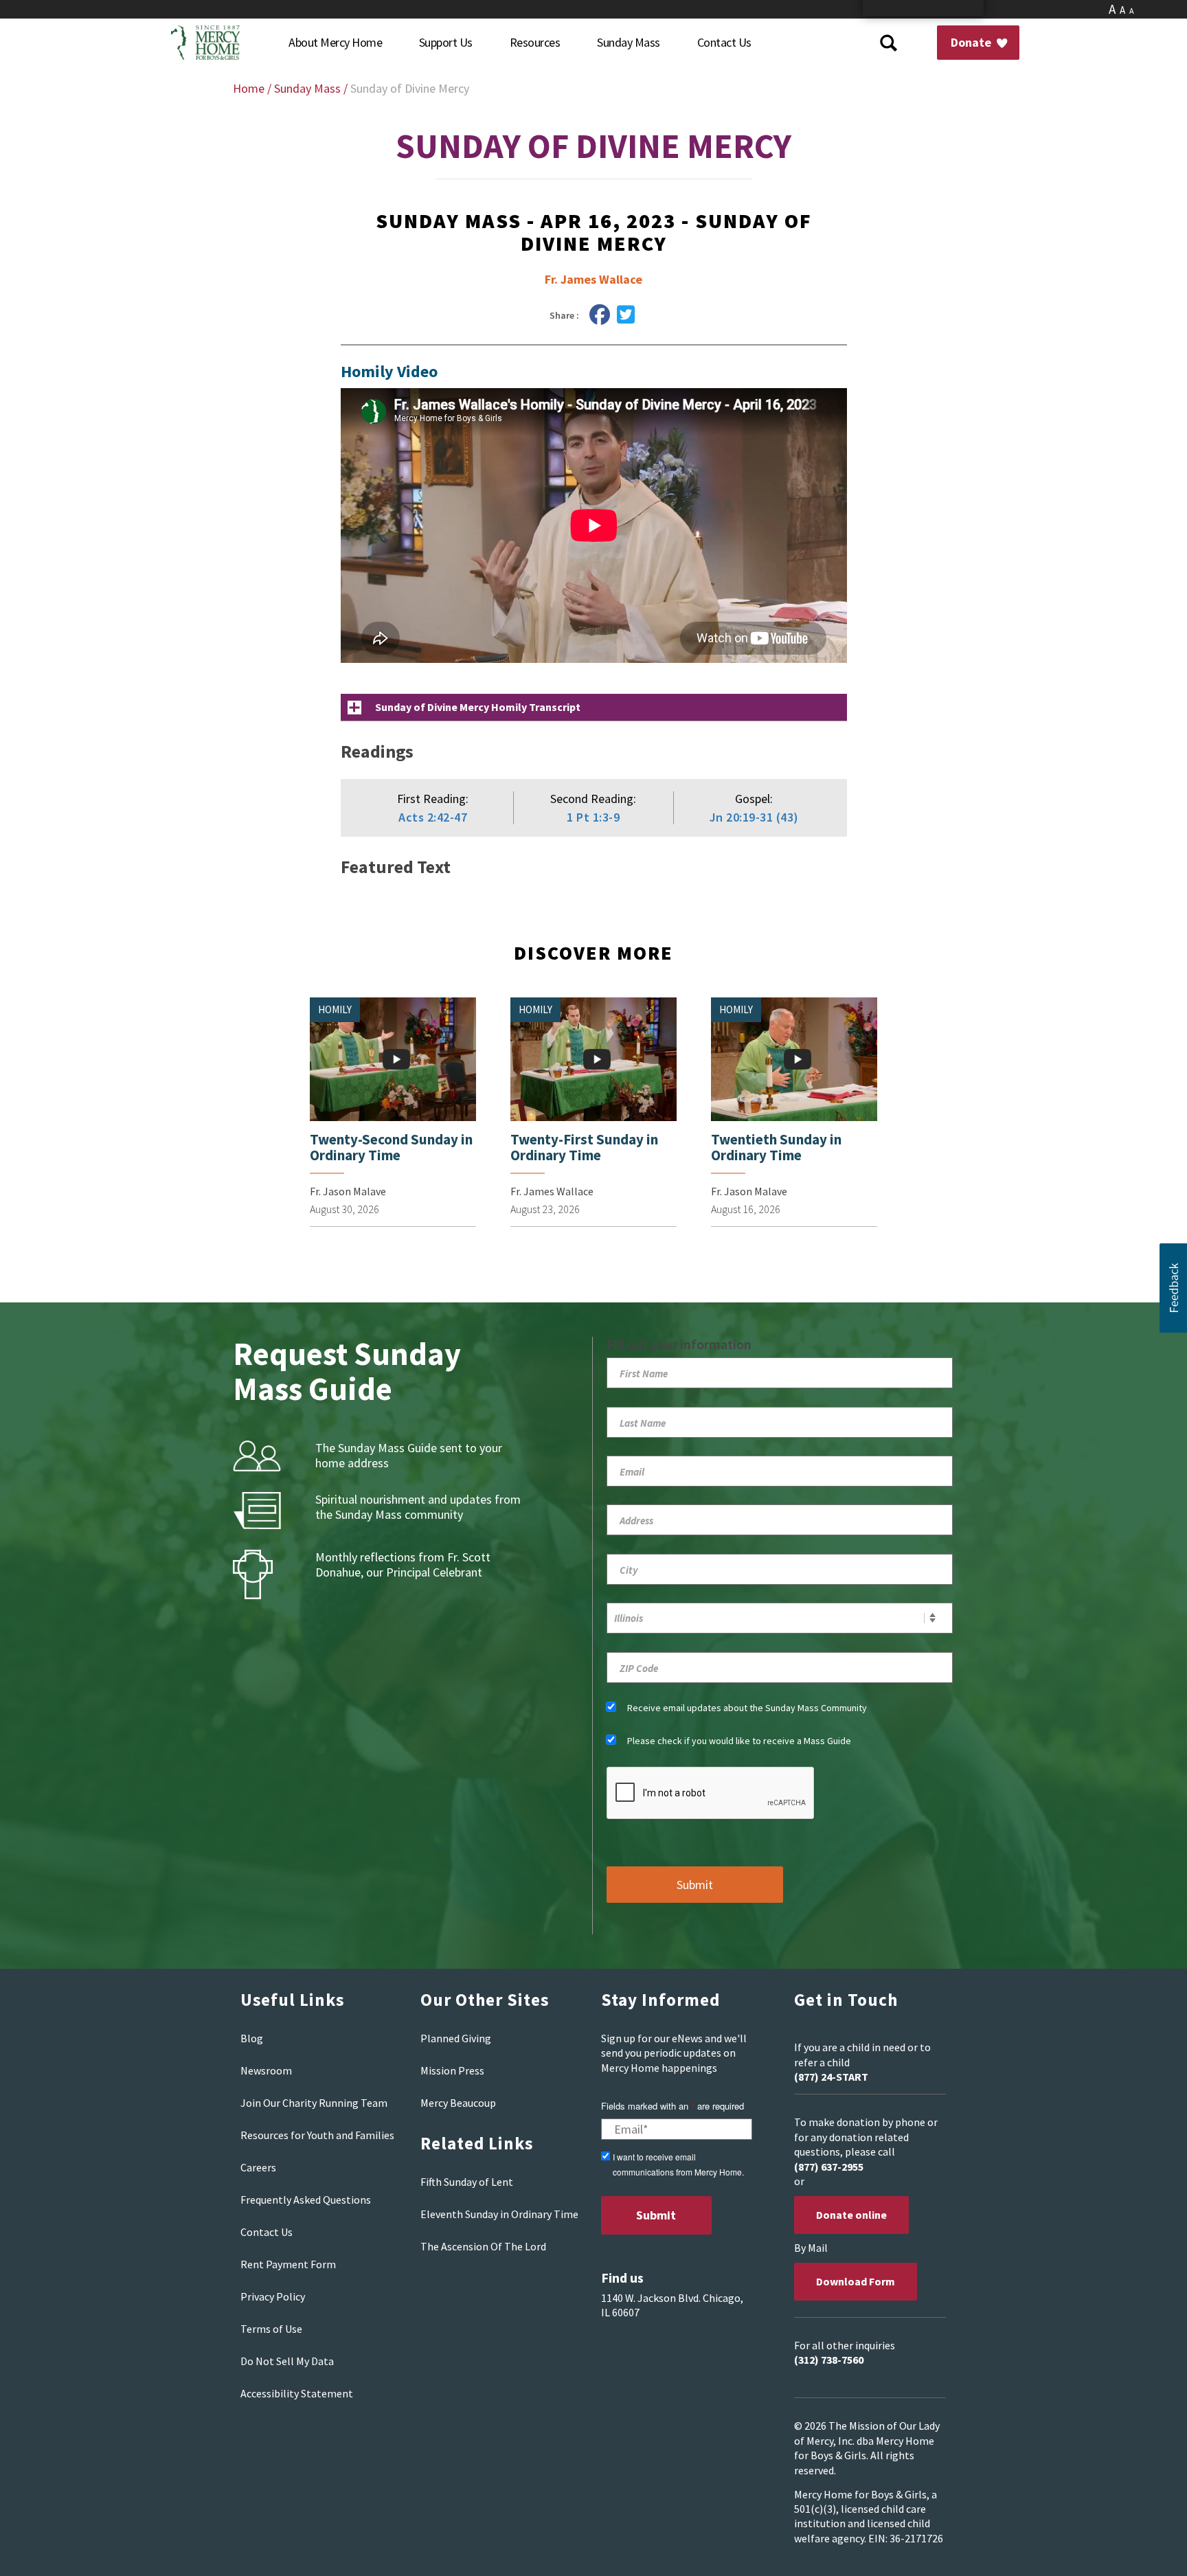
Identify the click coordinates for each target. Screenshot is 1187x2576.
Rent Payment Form (288, 2264)
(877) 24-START (831, 2077)
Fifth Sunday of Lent (467, 2182)
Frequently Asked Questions (306, 2200)
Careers (258, 2167)
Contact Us (267, 2232)
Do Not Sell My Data (287, 2361)
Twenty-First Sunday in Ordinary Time (584, 1147)
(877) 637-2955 (829, 2167)
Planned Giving (456, 2038)
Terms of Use (271, 2329)
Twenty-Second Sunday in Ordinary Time (391, 1147)
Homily (335, 1009)
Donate (972, 42)
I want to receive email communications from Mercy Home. (678, 2164)
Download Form (856, 2281)
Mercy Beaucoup (458, 2103)
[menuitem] (335, 43)
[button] (1173, 1288)
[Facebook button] (600, 315)
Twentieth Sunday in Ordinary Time (776, 1147)
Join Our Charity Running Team (314, 2103)
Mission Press (452, 2070)
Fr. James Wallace (593, 279)
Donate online (851, 2215)
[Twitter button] (626, 315)
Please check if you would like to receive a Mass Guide (739, 1741)
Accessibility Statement (297, 2393)
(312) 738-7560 (829, 2360)
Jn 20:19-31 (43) (754, 817)
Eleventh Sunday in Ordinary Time (499, 2214)
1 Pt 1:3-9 (593, 817)
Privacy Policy (273, 2296)
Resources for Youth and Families (317, 2135)
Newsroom (266, 2070)
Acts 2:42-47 (433, 817)
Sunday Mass (307, 88)
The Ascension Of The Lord (483, 2246)
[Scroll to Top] (1146, 2549)
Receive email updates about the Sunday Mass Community (747, 1708)
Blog (252, 2038)
